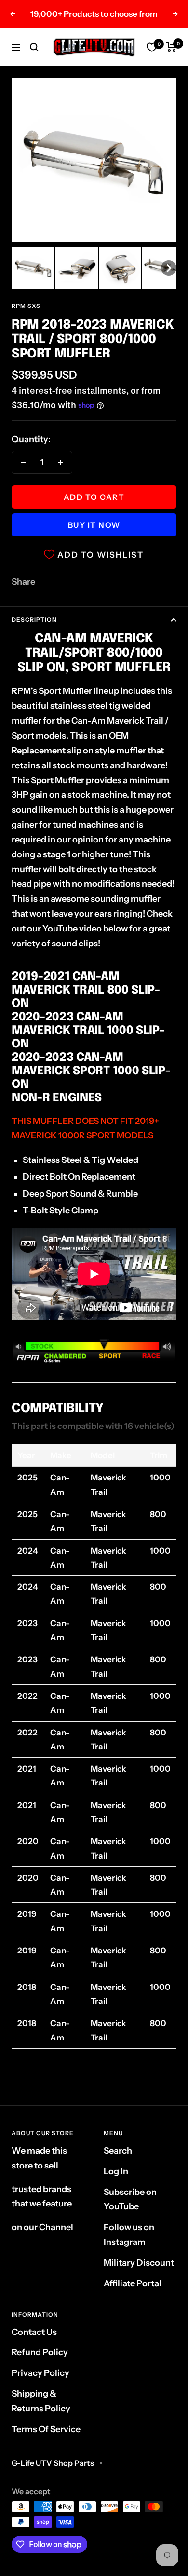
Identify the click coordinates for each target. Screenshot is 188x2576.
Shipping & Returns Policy (41, 2401)
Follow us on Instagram (129, 2235)
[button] (33, 268)
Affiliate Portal (133, 2283)
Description (34, 619)
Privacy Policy (40, 2373)
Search (118, 2151)
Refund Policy (40, 2352)
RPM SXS (26, 306)
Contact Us (34, 2332)
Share (23, 582)
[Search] (34, 47)
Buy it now (94, 525)
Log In (116, 2171)
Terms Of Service (46, 2429)
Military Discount (139, 2263)
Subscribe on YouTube (130, 2200)
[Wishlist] (152, 47)
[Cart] (171, 47)
